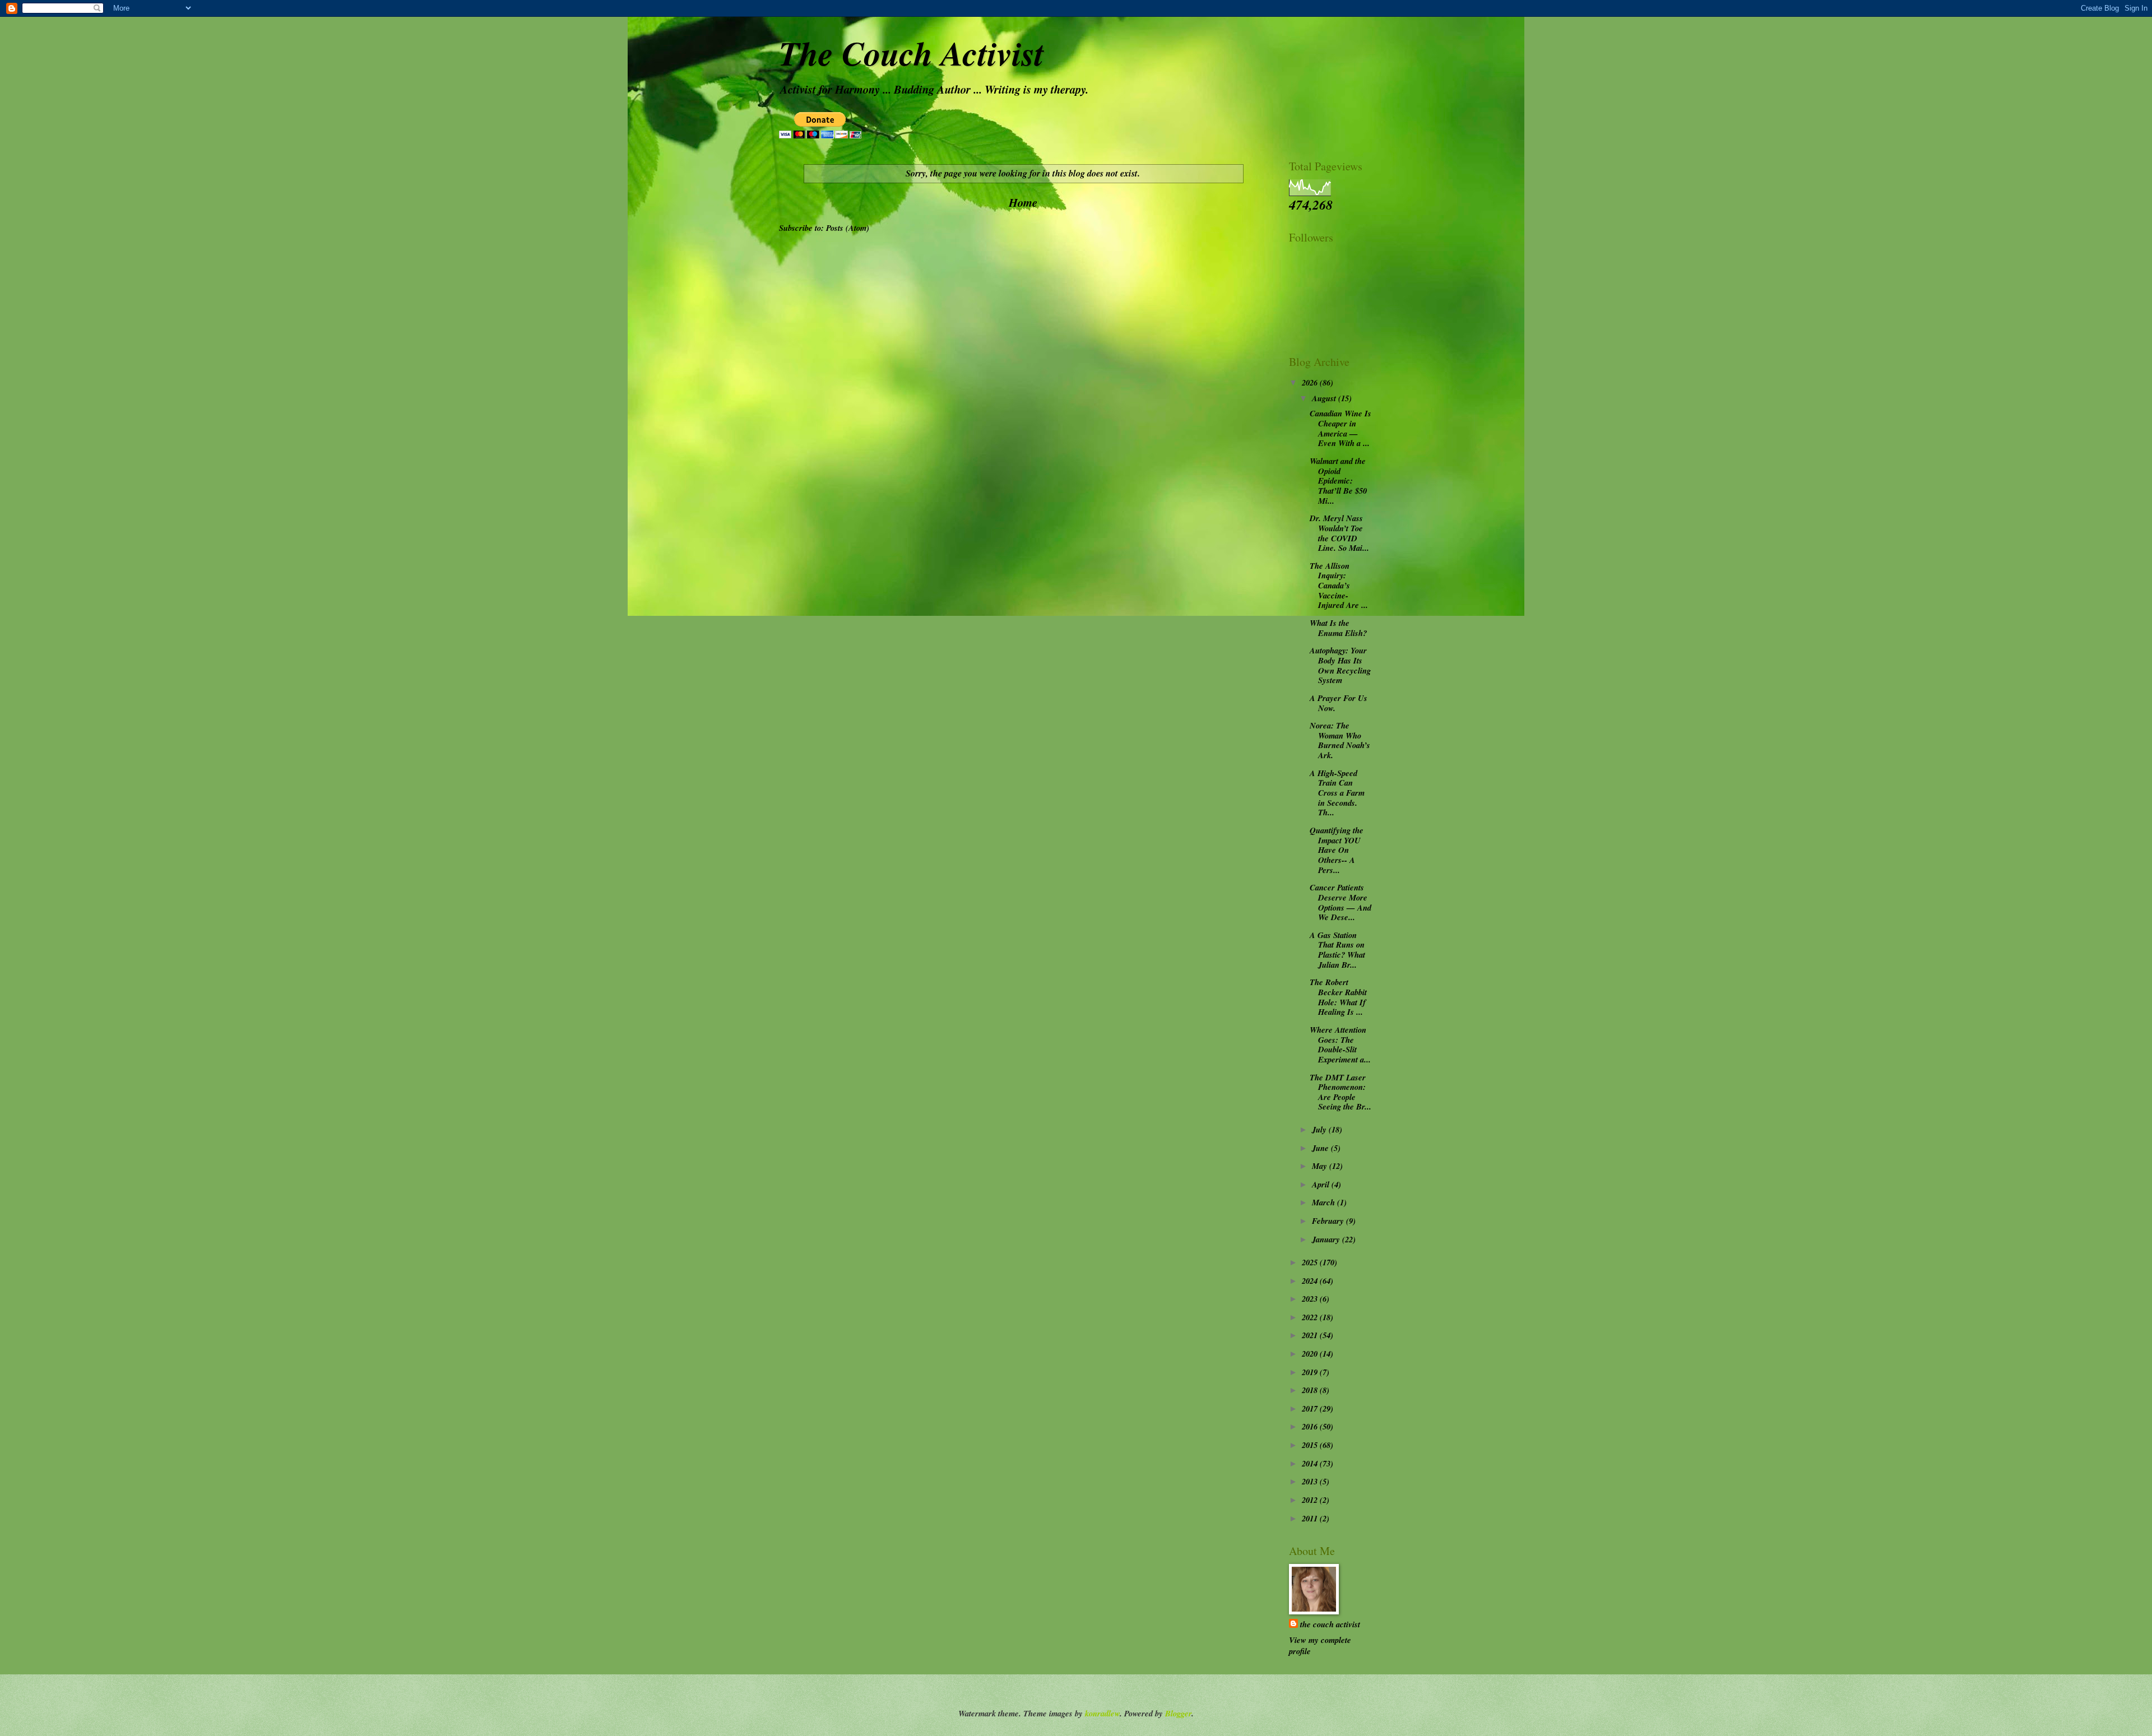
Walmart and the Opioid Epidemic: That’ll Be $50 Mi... (1338, 481)
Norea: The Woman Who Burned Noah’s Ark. (1340, 740)
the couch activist (1330, 1624)
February (1329, 1221)
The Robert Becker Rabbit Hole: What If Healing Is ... (1338, 997)
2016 (1311, 1426)
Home (1023, 203)
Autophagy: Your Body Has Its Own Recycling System (1340, 665)
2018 (1311, 1390)
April (1322, 1184)
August (1325, 398)
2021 (1311, 1335)
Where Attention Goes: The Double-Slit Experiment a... (1340, 1045)
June (1321, 1148)
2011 (1311, 1518)
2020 (1311, 1354)
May (1321, 1166)
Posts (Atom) (848, 228)
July (1320, 1129)
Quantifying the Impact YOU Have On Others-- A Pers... (1337, 850)
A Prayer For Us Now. (1339, 703)
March (1325, 1202)
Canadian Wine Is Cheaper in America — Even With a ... (1341, 428)
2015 (1311, 1445)
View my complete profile (1320, 1646)
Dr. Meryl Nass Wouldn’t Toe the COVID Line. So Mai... (1339, 533)
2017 (1311, 1408)
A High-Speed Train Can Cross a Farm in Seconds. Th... (1337, 793)
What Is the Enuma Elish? (1338, 628)
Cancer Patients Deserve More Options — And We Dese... (1341, 902)
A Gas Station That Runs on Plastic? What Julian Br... (1337, 950)
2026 (1311, 382)
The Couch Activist (912, 53)
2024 (1311, 1281)
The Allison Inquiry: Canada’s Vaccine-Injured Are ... (1339, 586)
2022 (1311, 1317)
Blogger (1178, 1713)
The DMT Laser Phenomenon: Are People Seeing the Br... (1341, 1092)
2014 (1311, 1463)
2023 (1311, 1299)
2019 (1311, 1372)
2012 (1311, 1500)
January (1327, 1239)
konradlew (1102, 1713)
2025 (1311, 1262)
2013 (1311, 1481)
